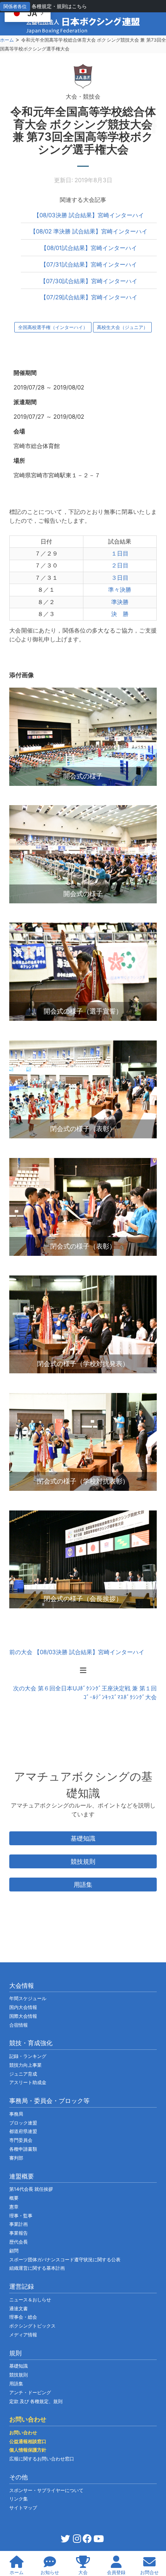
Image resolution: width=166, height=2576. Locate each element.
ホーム (7, 40)
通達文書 (19, 2308)
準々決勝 (120, 590)
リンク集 (19, 2499)
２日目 (120, 565)
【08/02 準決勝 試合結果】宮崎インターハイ (89, 231)
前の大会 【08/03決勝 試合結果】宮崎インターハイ (77, 1652)
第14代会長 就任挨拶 (31, 2189)
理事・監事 (21, 2216)
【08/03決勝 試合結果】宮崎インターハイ (89, 215)
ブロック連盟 (23, 2123)
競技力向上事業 (25, 2065)
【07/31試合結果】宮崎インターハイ (89, 264)
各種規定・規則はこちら (59, 6)
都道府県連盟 (23, 2131)
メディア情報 (23, 2335)
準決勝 (120, 602)
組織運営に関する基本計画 (37, 2268)
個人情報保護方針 (28, 2450)
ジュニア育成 (23, 2074)
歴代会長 (19, 2242)
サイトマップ (23, 2508)
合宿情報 (19, 2025)
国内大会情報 (23, 2007)
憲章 (14, 2207)
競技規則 (83, 1861)
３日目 (120, 578)
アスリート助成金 (28, 2082)
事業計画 (19, 2224)
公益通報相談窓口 (28, 2441)
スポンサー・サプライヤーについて (46, 2490)
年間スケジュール (28, 1998)
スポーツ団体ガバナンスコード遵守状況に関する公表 (65, 2260)
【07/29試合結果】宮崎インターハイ (89, 297)
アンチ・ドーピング (30, 2392)
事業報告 (19, 2233)
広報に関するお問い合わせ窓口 (42, 2459)
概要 (14, 2198)
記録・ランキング (28, 2056)
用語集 (83, 1885)
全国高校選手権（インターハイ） (53, 327)
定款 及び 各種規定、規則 (36, 2401)
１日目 (120, 553)
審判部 (16, 2158)
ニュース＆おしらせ (30, 2300)
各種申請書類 (23, 2149)
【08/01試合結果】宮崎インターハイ (89, 248)
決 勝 (120, 614)
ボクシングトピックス (32, 2326)
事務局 (16, 2114)
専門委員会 (21, 2140)
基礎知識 (83, 1838)
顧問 (14, 2251)
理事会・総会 (23, 2317)
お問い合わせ (23, 2433)
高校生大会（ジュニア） (122, 327)
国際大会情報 (23, 2016)
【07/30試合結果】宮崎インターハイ (89, 281)
